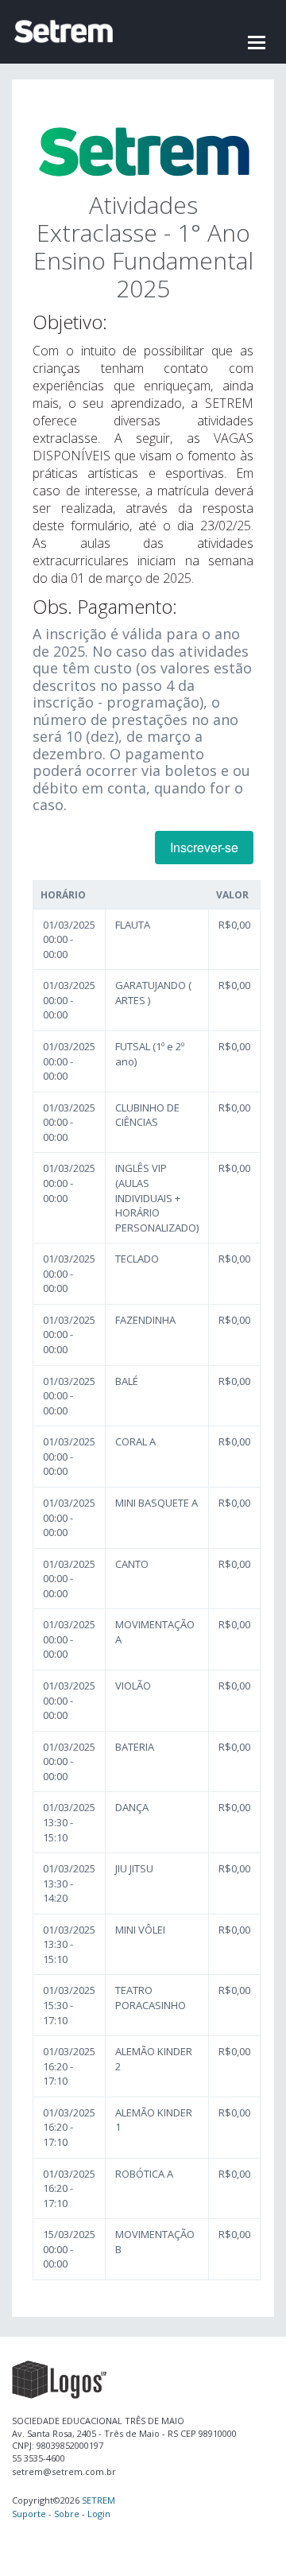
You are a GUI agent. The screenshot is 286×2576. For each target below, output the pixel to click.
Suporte (29, 2514)
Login (99, 2514)
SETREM (99, 2500)
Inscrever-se (204, 847)
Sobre (67, 2514)
